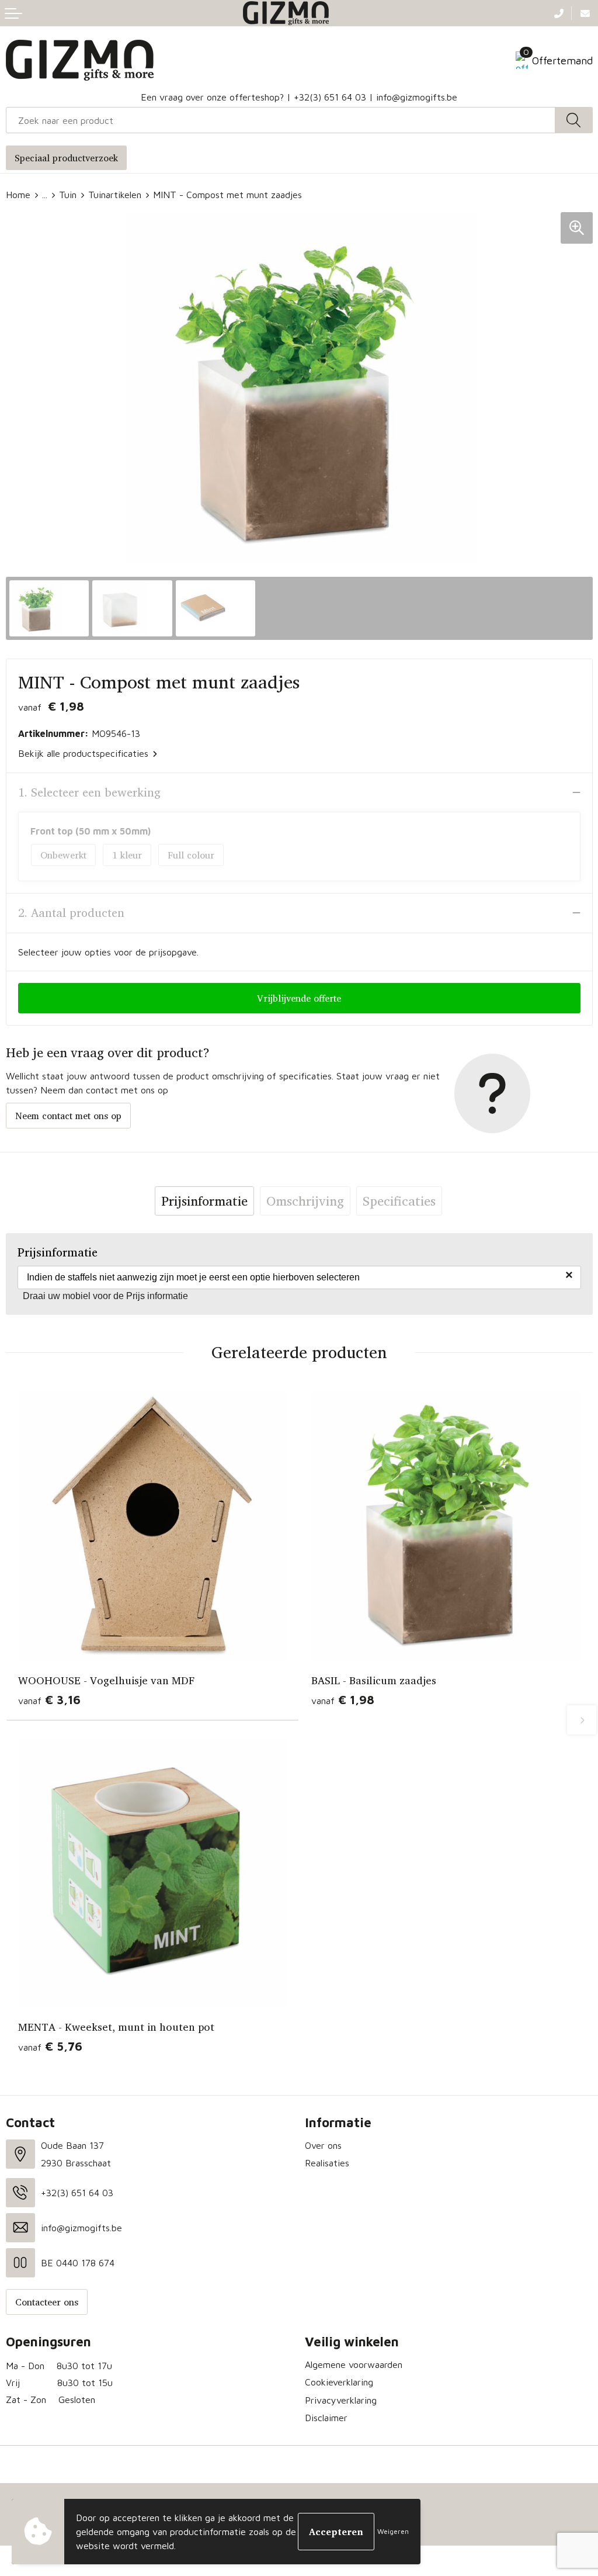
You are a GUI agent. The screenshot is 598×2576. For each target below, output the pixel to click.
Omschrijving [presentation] (305, 1201)
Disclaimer (326, 2418)
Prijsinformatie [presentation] (204, 1201)
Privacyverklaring (341, 2400)
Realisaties (327, 2163)
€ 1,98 (343, 1700)
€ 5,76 (50, 2046)
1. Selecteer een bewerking (89, 792)
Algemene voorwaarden (354, 2364)
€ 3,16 (49, 1700)
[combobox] (281, 120)
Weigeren (393, 2531)
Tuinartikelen (115, 195)
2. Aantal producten (71, 913)
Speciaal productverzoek (66, 158)
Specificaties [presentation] (399, 1201)
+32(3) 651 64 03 (330, 97)
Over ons (323, 2145)
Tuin (68, 195)
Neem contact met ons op (68, 1116)
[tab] (204, 1201)
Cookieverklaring (339, 2382)
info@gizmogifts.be (417, 97)
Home (18, 195)
